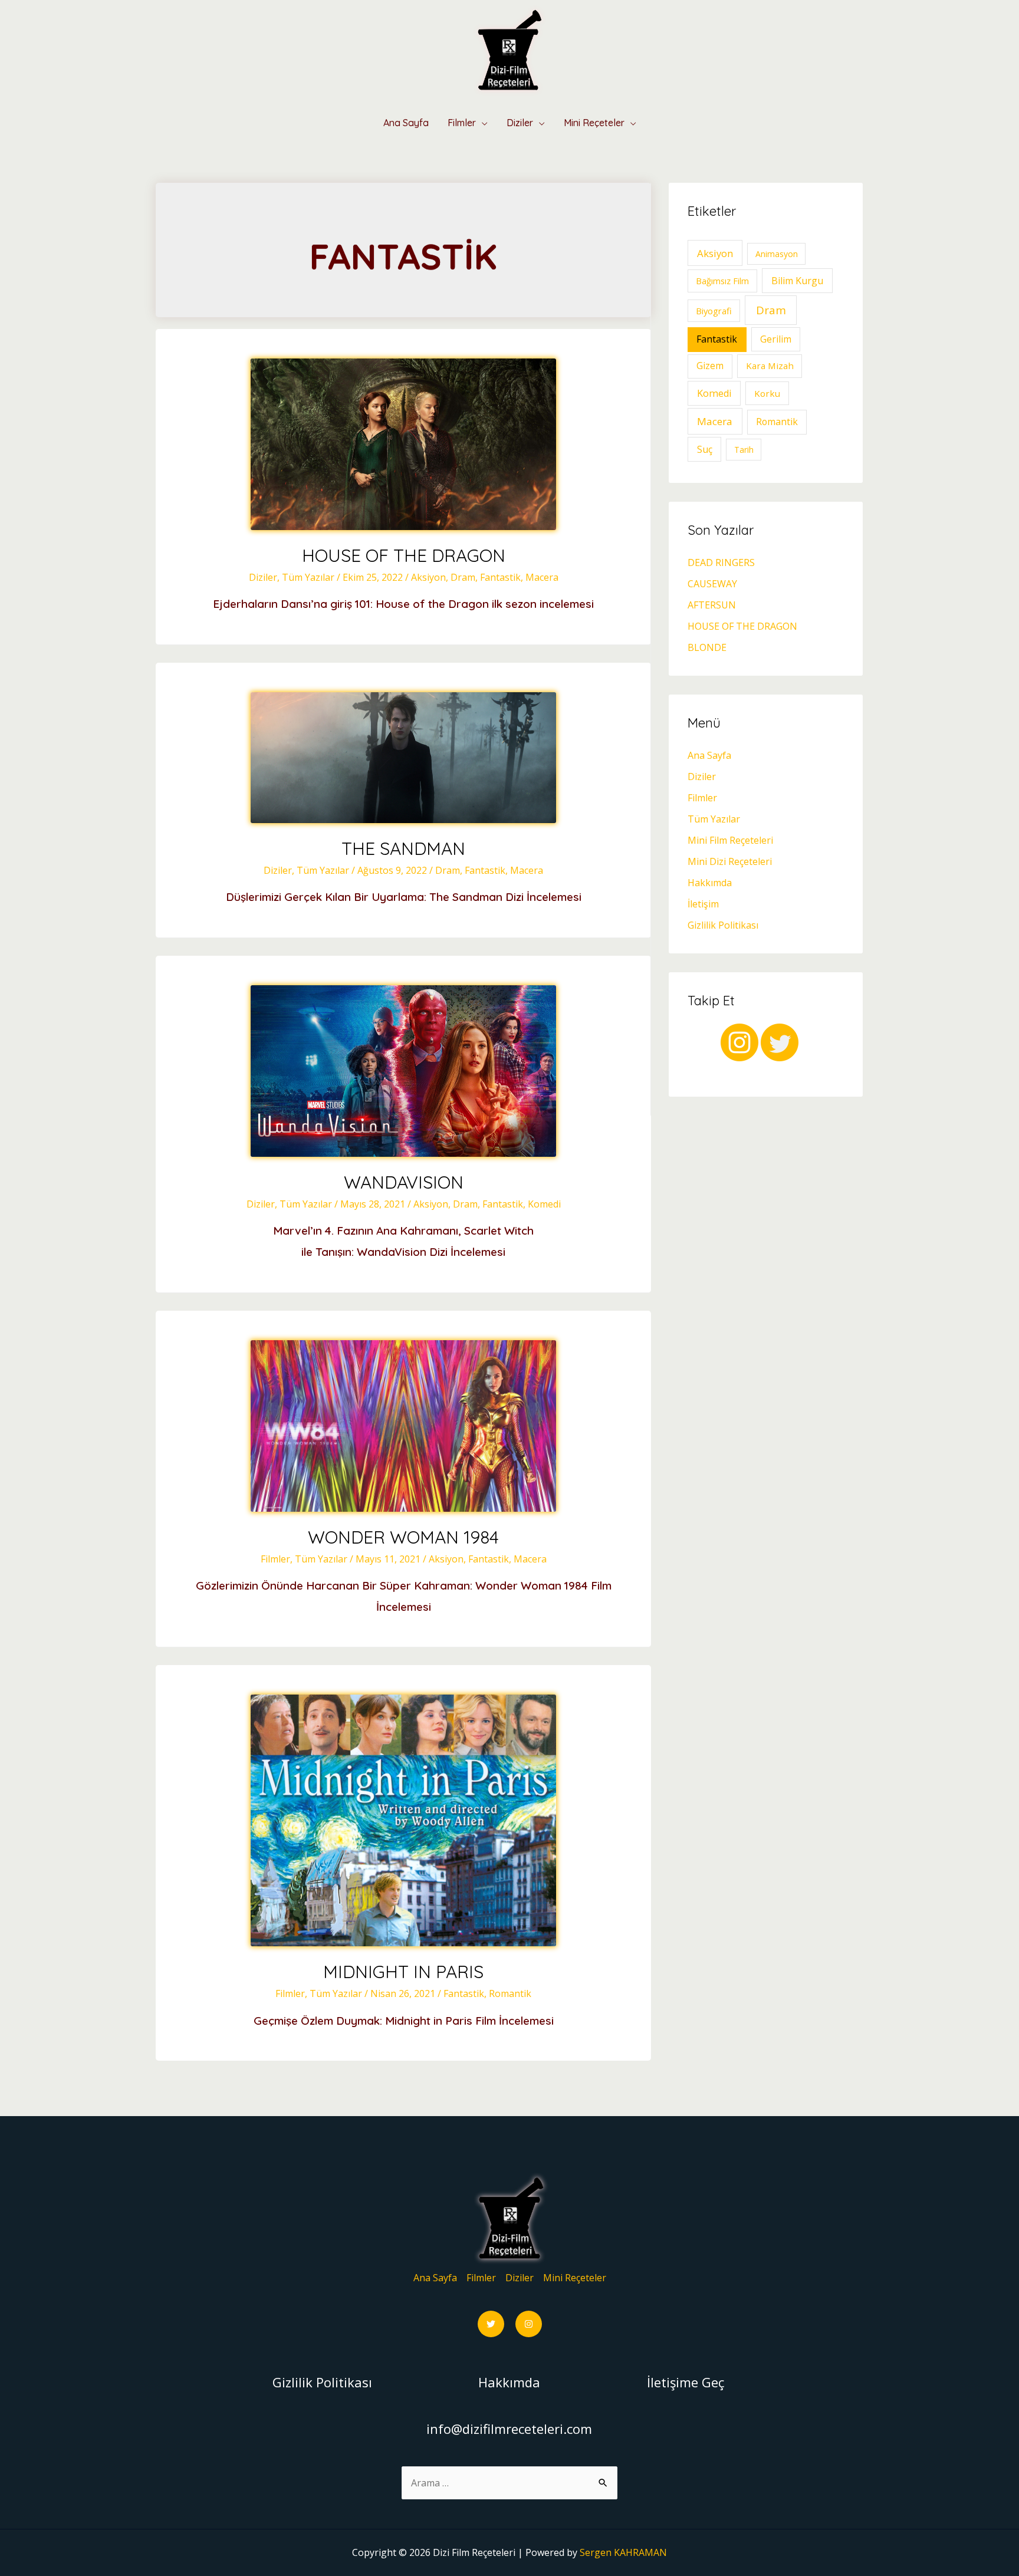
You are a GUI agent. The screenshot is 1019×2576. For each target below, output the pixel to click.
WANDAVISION (404, 1182)
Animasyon (777, 254)
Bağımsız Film (722, 281)
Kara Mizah (770, 366)
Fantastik (500, 577)
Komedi (544, 1204)
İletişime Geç (686, 2382)
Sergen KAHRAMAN (623, 2552)
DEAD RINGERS (721, 562)
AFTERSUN (712, 605)
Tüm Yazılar (308, 577)
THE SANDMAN (403, 848)
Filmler (462, 123)
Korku (767, 393)
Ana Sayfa (406, 123)
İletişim (703, 904)
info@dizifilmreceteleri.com (509, 2429)
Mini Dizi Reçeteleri (730, 861)
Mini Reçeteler (594, 123)
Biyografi (714, 311)
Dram (463, 577)
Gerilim (776, 339)
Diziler (520, 123)
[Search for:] (510, 2483)
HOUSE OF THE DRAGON (404, 555)
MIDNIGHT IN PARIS (403, 1972)
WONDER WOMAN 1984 (403, 1537)
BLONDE (707, 647)
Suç (705, 449)
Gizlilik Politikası (723, 925)
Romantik (510, 1993)
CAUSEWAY (712, 584)
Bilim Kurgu (797, 281)
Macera (542, 577)
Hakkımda (710, 883)
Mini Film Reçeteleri (730, 840)
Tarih (744, 450)
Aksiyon (428, 577)
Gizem (710, 366)
